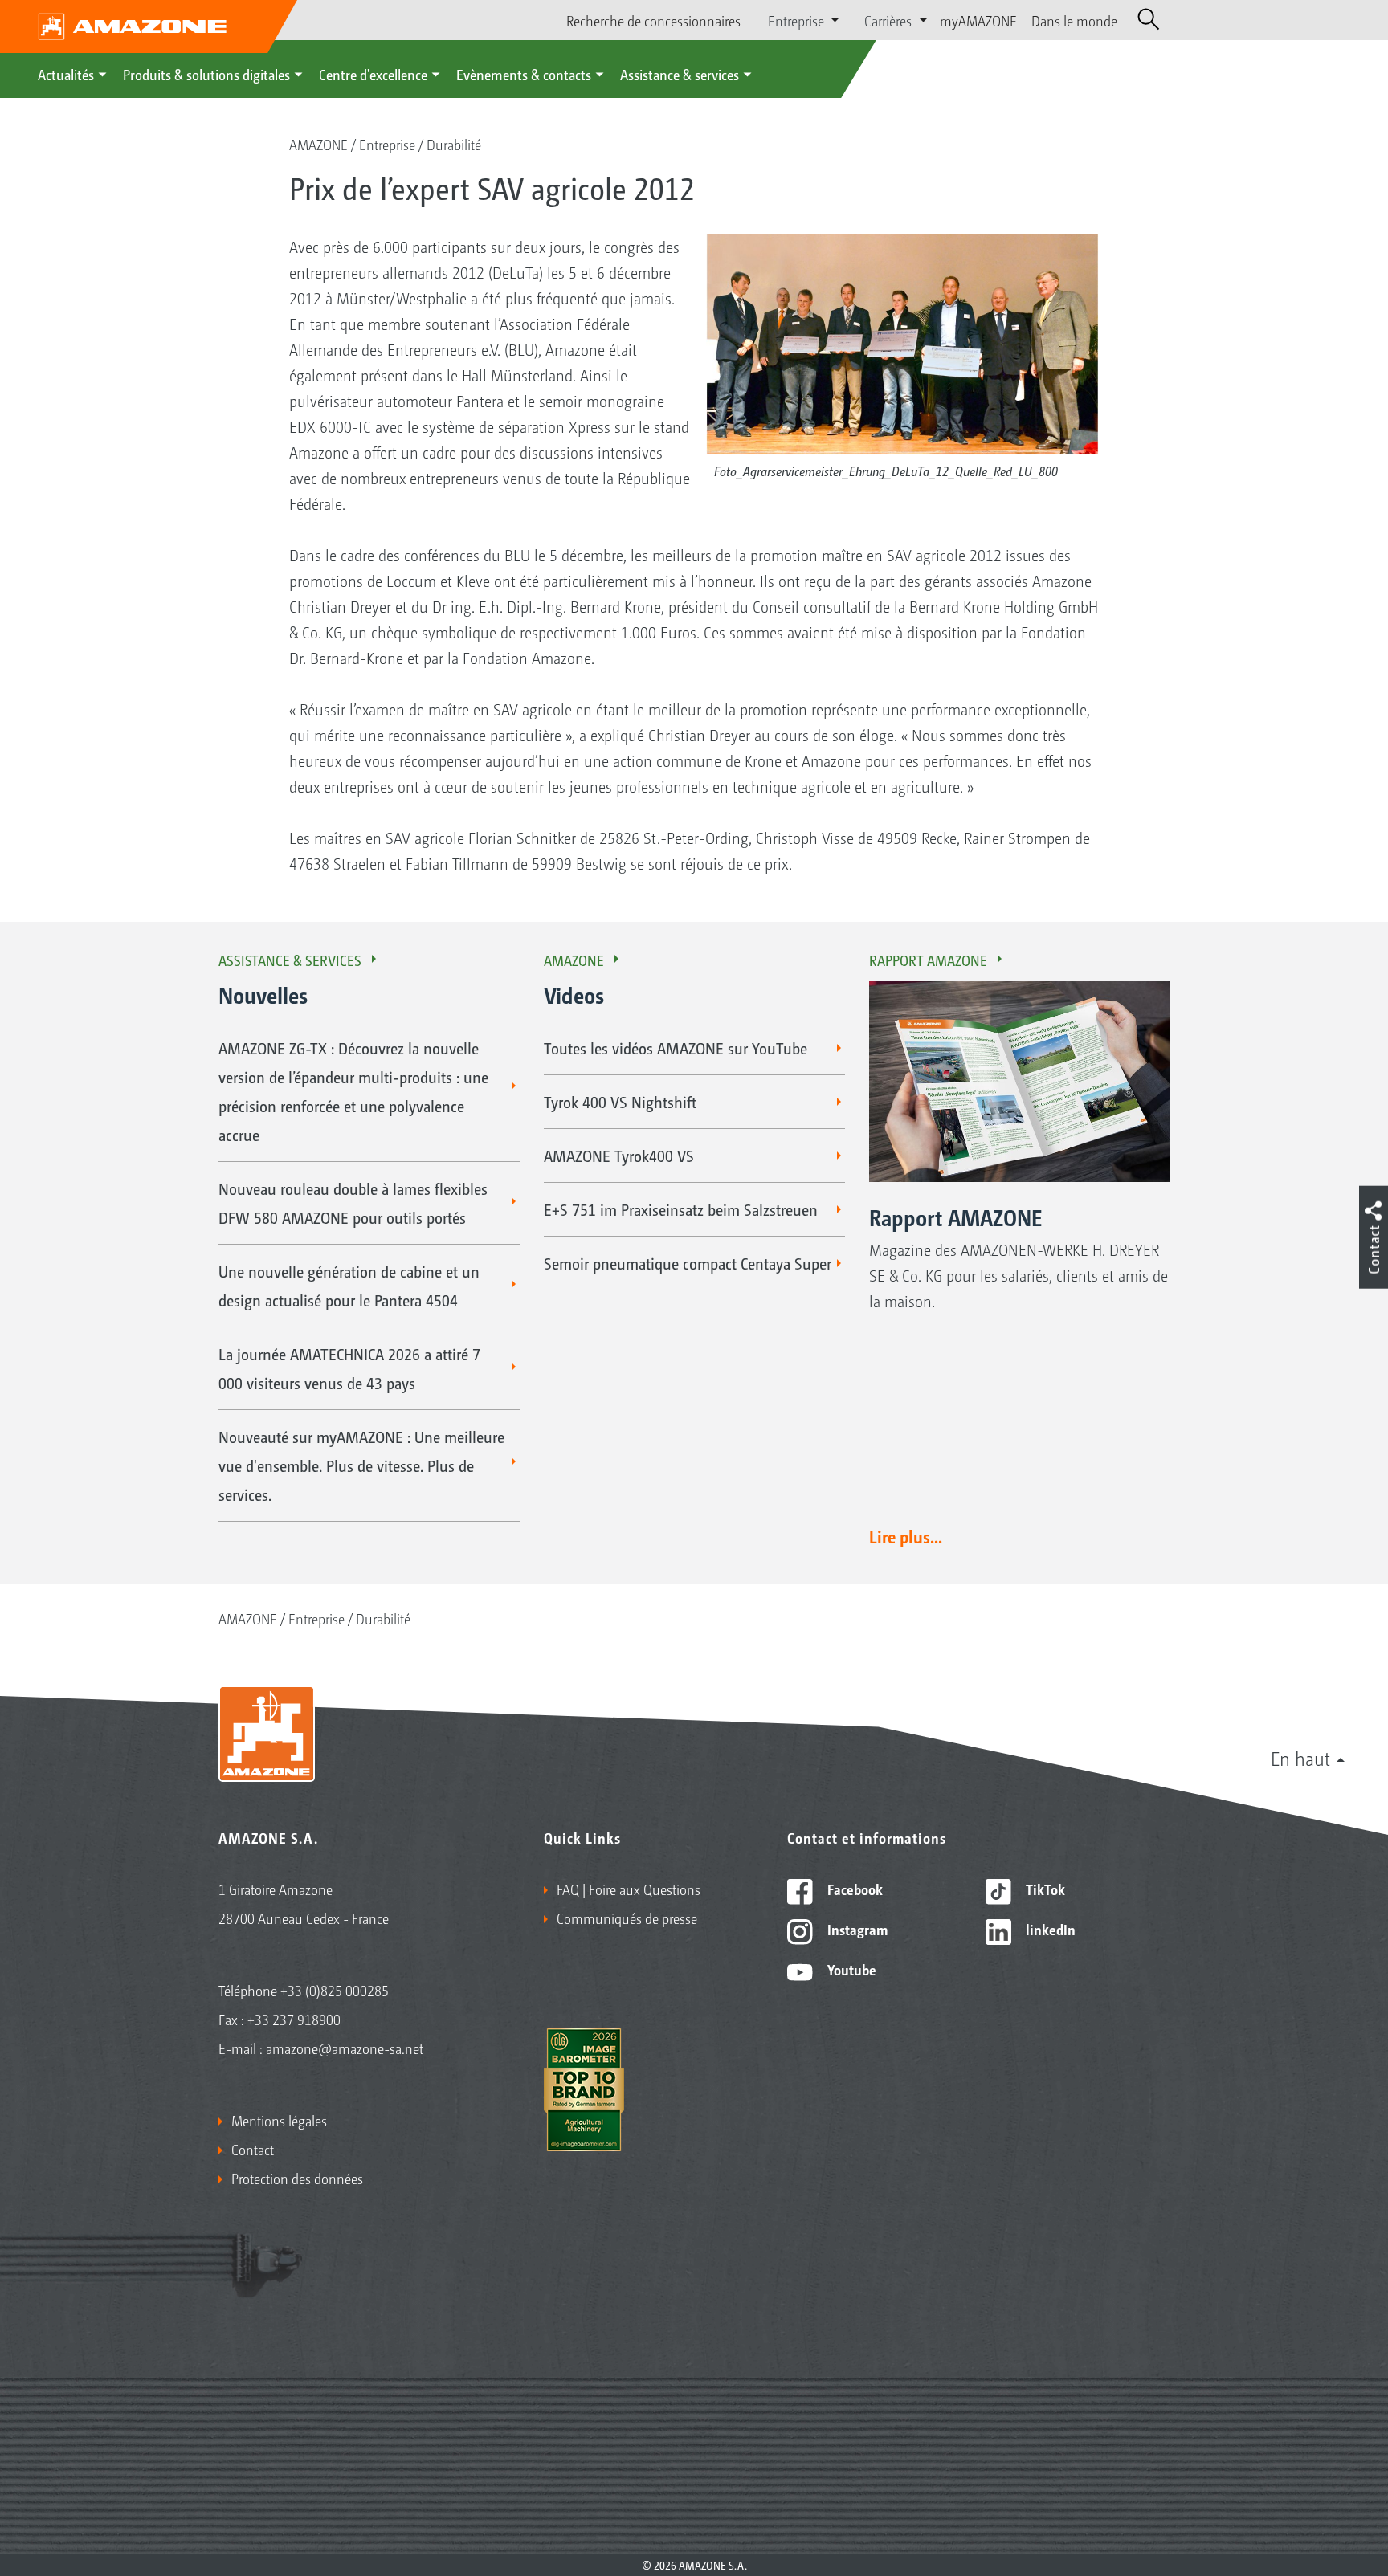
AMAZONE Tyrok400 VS (619, 1156)
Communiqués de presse (627, 1918)
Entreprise (387, 144)
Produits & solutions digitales (206, 74)
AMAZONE (318, 144)
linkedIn (1049, 1929)
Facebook (853, 1889)
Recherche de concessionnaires (653, 20)
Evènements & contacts (524, 74)
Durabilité (454, 144)
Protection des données (297, 2178)
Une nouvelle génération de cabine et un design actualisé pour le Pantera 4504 (349, 1286)
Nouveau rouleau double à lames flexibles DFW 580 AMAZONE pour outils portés (353, 1203)
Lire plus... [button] (906, 1536)
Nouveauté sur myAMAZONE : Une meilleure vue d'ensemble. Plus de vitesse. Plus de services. (361, 1465)
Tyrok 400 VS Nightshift (620, 1102)
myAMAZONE (978, 20)
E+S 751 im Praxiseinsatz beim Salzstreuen (681, 1209)
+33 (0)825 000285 (335, 1990)
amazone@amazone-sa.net (345, 2048)
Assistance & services (680, 74)
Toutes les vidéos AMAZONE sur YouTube (676, 1048)
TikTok (1044, 1889)
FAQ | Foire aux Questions (629, 1889)
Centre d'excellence (373, 74)
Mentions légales (279, 2120)
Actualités (66, 74)
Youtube (850, 1969)
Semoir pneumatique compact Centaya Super (688, 1263)
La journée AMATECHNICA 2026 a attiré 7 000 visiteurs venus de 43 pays (349, 1368)
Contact (253, 2149)
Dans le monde (1074, 20)
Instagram (856, 1929)
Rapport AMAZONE (928, 960)
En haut (1300, 1758)
